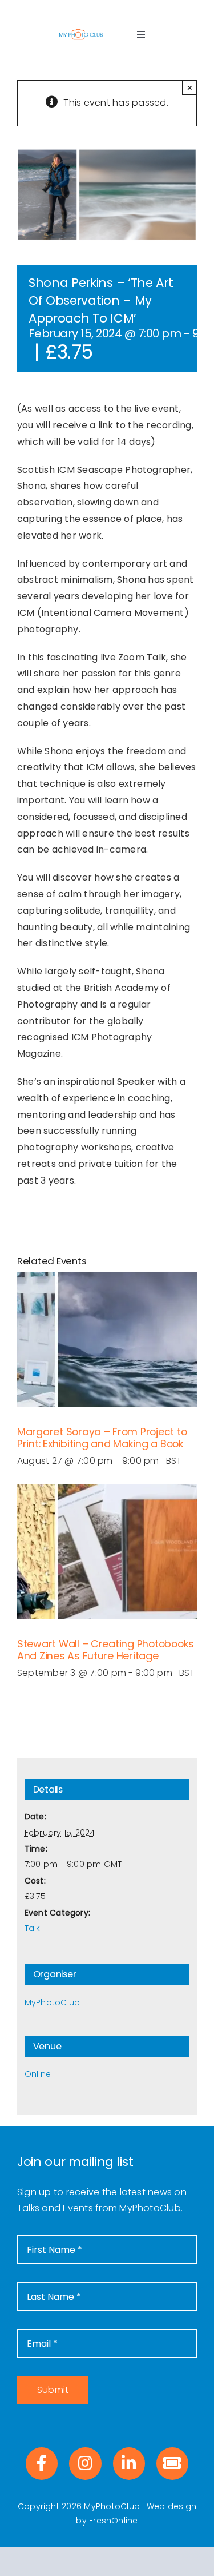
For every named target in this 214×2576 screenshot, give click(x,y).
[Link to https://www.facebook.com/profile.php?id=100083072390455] (42, 2463)
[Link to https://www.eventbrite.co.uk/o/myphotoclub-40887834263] (172, 2463)
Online (38, 2074)
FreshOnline (114, 2521)
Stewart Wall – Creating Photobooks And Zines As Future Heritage (106, 1650)
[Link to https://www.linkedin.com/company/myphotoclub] (129, 2463)
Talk (33, 1928)
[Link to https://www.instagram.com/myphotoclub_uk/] (85, 2463)
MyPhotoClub (53, 2002)
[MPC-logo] (81, 32)
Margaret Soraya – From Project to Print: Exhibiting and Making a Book (102, 1438)
